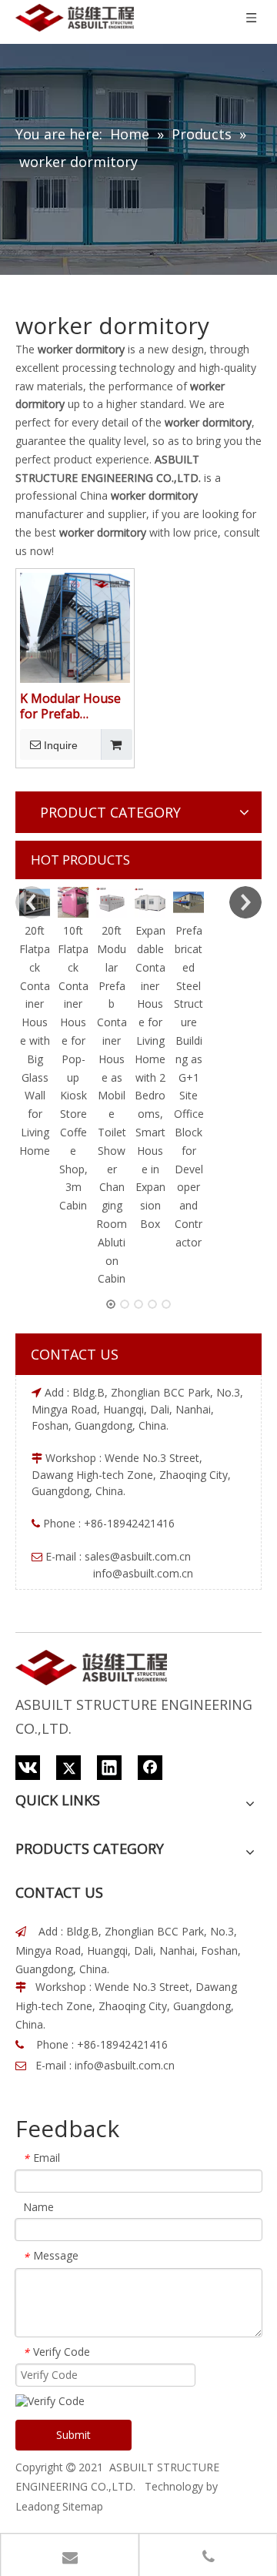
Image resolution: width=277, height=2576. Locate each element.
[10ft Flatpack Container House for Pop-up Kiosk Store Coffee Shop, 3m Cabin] (73, 902)
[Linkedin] (109, 1768)
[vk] (28, 1768)
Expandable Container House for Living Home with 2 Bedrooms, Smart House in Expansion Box (150, 1077)
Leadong (37, 2506)
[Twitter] (68, 1768)
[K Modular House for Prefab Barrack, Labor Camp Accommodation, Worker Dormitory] (75, 626)
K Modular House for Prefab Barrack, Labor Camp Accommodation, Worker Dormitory (73, 706)
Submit (73, 2435)
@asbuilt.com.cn (150, 1556)
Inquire (61, 745)
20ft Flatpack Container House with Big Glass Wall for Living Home (35, 1040)
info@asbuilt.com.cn (125, 2065)
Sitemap (83, 2506)
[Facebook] (150, 1768)
